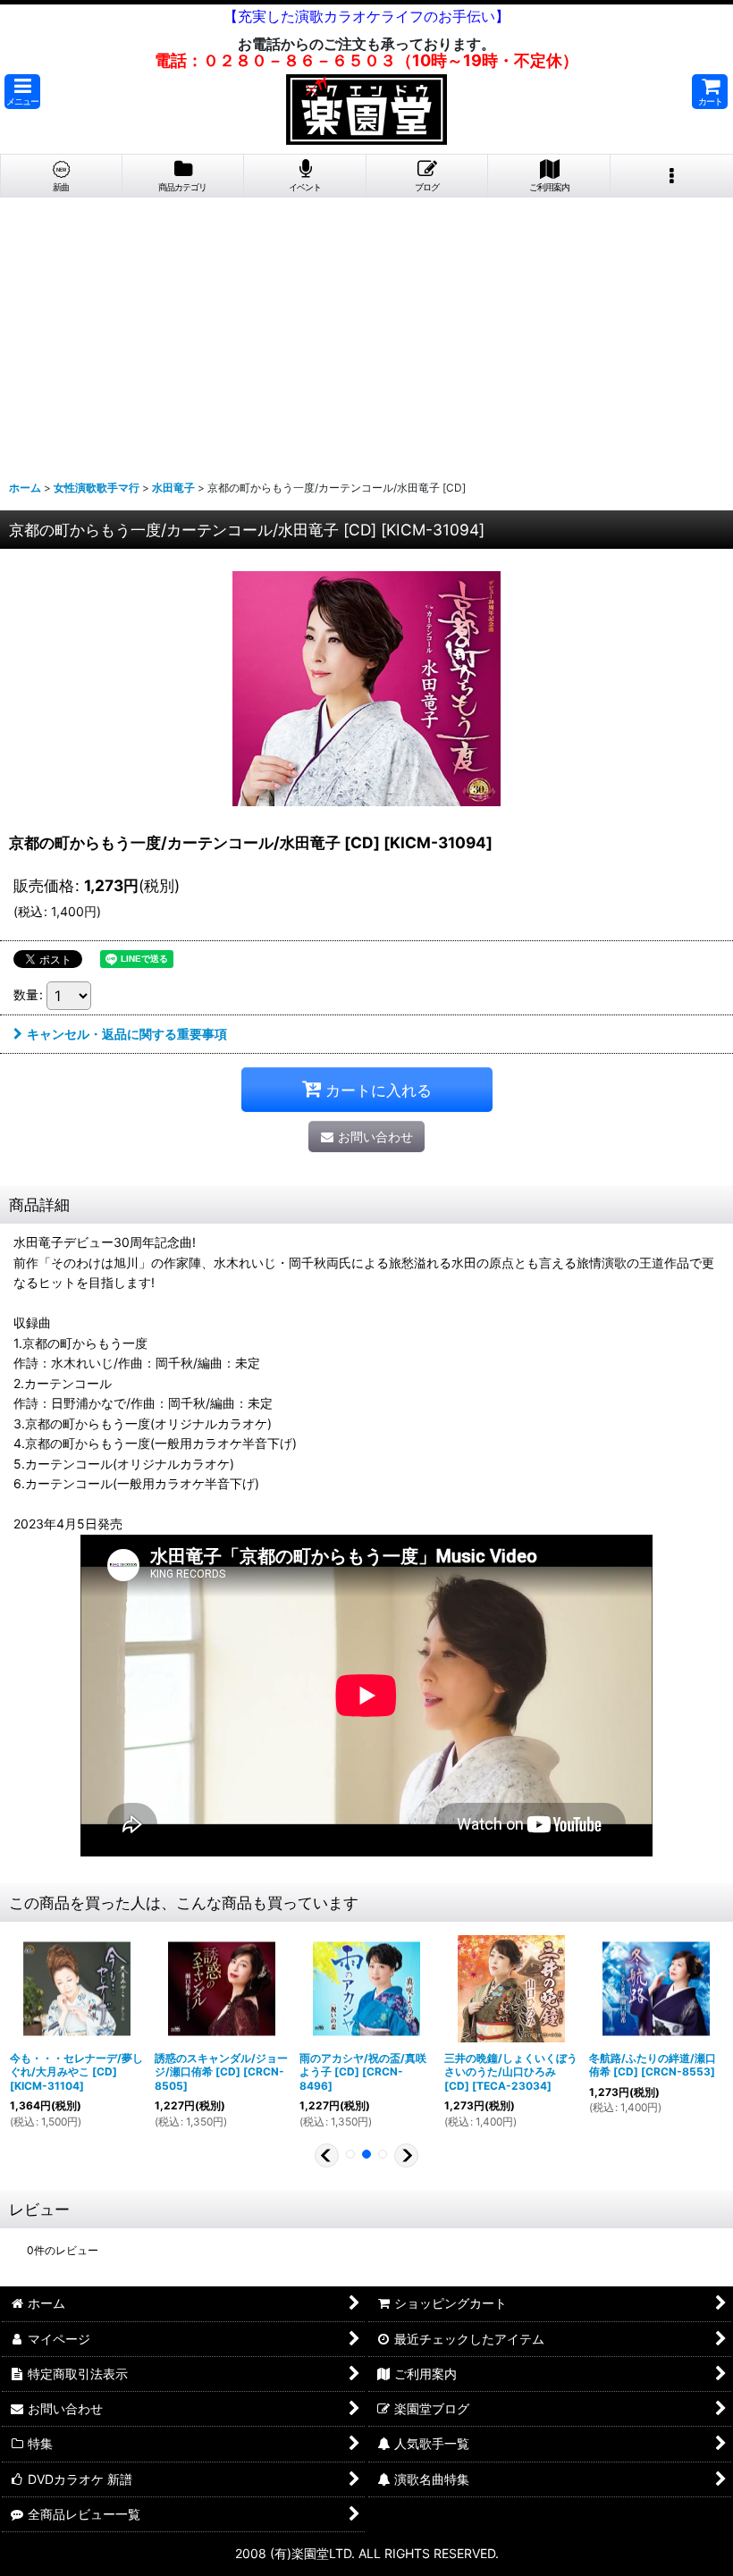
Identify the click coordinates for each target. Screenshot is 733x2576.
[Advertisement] (366, 332)
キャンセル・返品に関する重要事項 (127, 1034)
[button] (22, 92)
